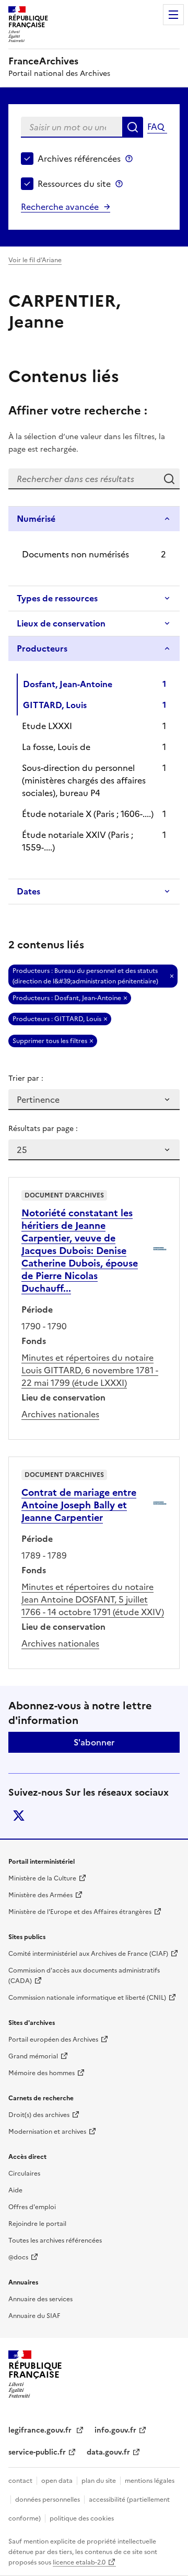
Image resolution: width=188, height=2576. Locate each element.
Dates (28, 891)
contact (20, 2481)
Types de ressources (57, 598)
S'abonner (94, 1742)
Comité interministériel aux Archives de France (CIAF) (88, 1954)
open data (57, 2481)
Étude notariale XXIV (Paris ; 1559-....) (78, 841)
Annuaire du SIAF (34, 2316)
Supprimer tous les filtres (50, 1041)
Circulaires (24, 2174)
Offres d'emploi (32, 2207)
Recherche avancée (60, 207)
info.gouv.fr (115, 2430)
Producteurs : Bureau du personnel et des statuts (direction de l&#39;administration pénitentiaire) (85, 976)
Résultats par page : (43, 1129)
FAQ (156, 127)
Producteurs (42, 648)
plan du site (99, 2481)
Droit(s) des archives (39, 2115)
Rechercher (133, 127)
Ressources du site (74, 184)
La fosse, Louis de (56, 747)
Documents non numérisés (75, 554)
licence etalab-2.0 (79, 2562)
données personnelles (48, 2500)
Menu (173, 15)
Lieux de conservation (61, 623)
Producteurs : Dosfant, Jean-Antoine (67, 998)
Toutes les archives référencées (55, 2241)
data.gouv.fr (108, 2452)
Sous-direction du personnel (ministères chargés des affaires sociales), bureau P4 (84, 780)
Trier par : (26, 1078)
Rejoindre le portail (37, 2224)
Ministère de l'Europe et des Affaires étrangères (80, 1912)
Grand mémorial (33, 2056)
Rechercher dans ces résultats (169, 479)
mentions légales (150, 2481)
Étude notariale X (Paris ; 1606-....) (88, 814)
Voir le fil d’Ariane (35, 260)
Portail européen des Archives (53, 2040)
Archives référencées (79, 159)
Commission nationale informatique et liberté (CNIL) (87, 1998)
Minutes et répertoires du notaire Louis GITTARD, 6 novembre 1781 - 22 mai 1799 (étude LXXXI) (90, 1370)
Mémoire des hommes (42, 2073)
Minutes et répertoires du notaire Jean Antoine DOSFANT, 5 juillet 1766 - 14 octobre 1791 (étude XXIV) (93, 1599)
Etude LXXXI (47, 726)
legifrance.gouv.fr (41, 2430)
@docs (18, 2257)
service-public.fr (37, 2452)
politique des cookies (82, 2518)
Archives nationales (60, 1414)
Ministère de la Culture (42, 1878)
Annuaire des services (40, 2299)
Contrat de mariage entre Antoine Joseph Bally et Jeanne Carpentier (79, 1505)
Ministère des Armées (40, 1895)
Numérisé (36, 519)
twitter (19, 1816)
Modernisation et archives (47, 2132)
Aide (15, 2190)
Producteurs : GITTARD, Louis (57, 1019)
